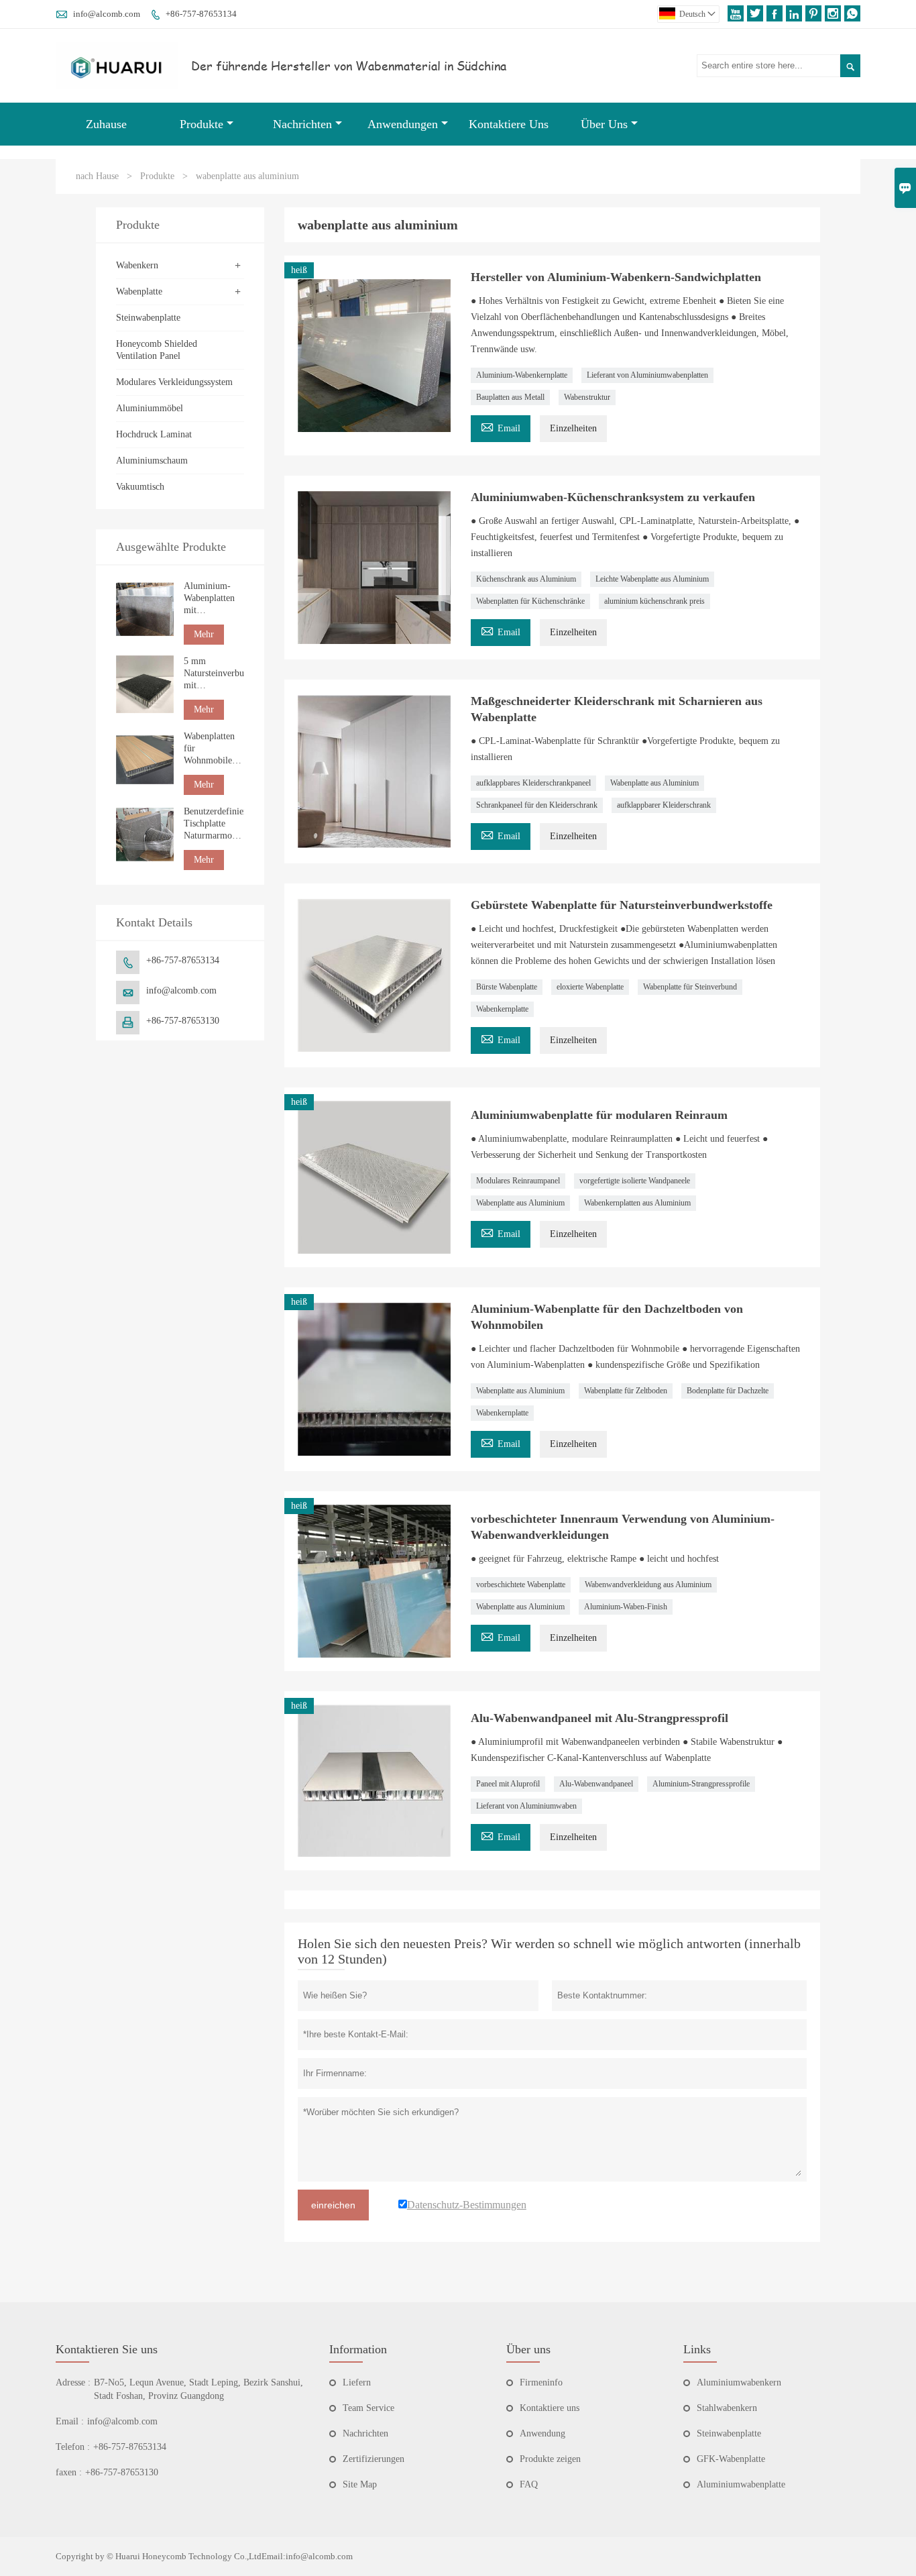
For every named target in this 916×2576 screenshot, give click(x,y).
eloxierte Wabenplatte (590, 987)
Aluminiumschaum (152, 461)
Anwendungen (403, 124)
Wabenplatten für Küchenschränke (530, 601)
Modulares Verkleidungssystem (174, 382)
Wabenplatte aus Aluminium (654, 783)
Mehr (204, 634)
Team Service (368, 2408)
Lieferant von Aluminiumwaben (526, 1806)
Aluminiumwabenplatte (741, 2484)
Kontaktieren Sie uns (107, 2349)
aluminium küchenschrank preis (654, 601)
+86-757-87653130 (183, 1021)
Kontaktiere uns (550, 2408)
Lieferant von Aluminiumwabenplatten (647, 375)
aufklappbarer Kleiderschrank (664, 805)
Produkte (202, 124)
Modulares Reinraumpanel (518, 1181)
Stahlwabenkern (727, 2408)
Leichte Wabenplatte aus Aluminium (652, 579)
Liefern (357, 2382)
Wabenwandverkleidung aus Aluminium (648, 1585)
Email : (70, 2421)
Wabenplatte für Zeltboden (626, 1391)
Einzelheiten (573, 428)
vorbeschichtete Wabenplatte (521, 1585)
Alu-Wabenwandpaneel (596, 1784)
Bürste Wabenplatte (507, 987)
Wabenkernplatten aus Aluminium (637, 1203)
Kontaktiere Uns (509, 124)
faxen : (69, 2472)
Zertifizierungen (374, 2459)
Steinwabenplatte (148, 318)
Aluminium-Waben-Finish (626, 1607)
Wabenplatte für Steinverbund (690, 987)
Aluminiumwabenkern (739, 2382)
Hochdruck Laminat (154, 434)
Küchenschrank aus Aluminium (526, 579)
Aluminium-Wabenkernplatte (522, 375)
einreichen (333, 2205)
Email (501, 426)
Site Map (360, 2484)
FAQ (529, 2484)
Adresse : (73, 2382)
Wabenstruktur (587, 397)
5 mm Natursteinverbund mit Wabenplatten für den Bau (214, 674)
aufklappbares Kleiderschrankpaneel (533, 783)
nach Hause (97, 176)
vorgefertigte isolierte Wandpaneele (635, 1181)
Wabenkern (137, 265)
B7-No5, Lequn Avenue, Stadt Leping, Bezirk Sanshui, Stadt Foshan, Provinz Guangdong (198, 2389)
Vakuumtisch (140, 487)
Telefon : (73, 2447)
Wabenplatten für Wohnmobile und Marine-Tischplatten (209, 749)
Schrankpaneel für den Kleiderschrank (537, 805)
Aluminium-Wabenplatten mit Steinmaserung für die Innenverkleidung (214, 599)
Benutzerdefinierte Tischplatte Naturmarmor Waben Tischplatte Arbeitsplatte (214, 824)
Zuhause (106, 124)
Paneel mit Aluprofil (508, 1784)
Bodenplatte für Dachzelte (728, 1391)
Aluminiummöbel (150, 408)
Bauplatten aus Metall (510, 397)
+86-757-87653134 (201, 14)
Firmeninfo (541, 2382)
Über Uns (604, 124)
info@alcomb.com (107, 14)
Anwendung (542, 2433)
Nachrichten (302, 124)
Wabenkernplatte (502, 1009)
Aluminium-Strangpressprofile (701, 1784)
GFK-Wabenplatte (731, 2459)
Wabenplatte (139, 291)
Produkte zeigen (550, 2459)
